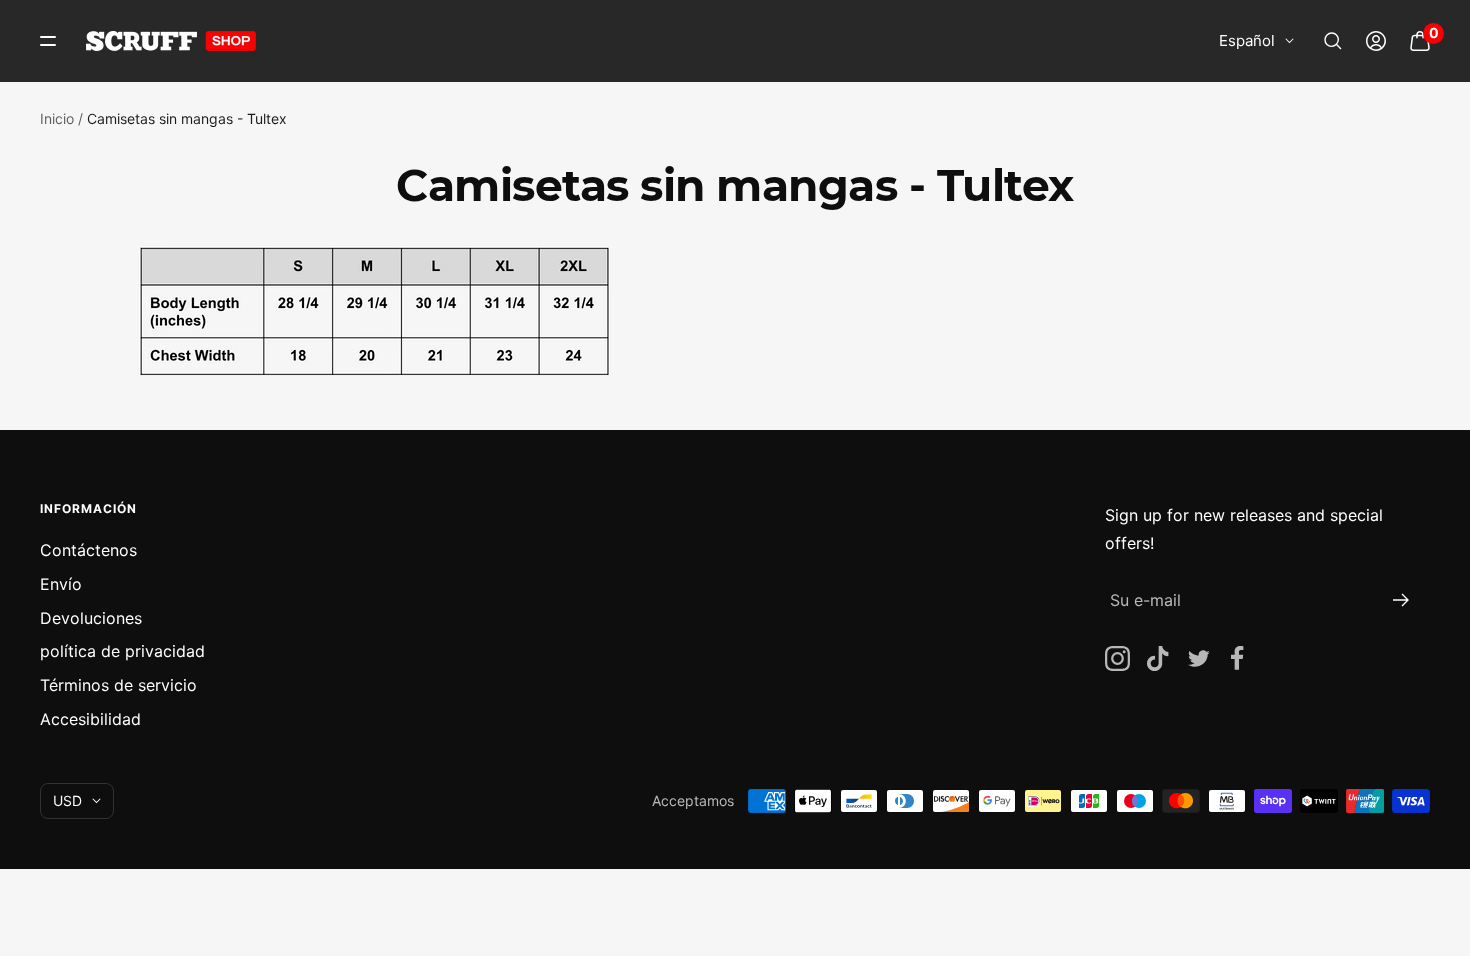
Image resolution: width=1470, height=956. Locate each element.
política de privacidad (122, 651)
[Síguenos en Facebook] (1237, 658)
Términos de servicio (118, 685)
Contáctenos (88, 550)
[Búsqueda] (1333, 41)
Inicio (57, 118)
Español (1247, 40)
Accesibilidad (90, 719)
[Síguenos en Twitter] (1197, 658)
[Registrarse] (1401, 600)
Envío (61, 584)
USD (67, 800)
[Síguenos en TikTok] (1157, 658)
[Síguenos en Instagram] (1117, 658)
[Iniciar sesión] (1376, 41)
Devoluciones (91, 618)
